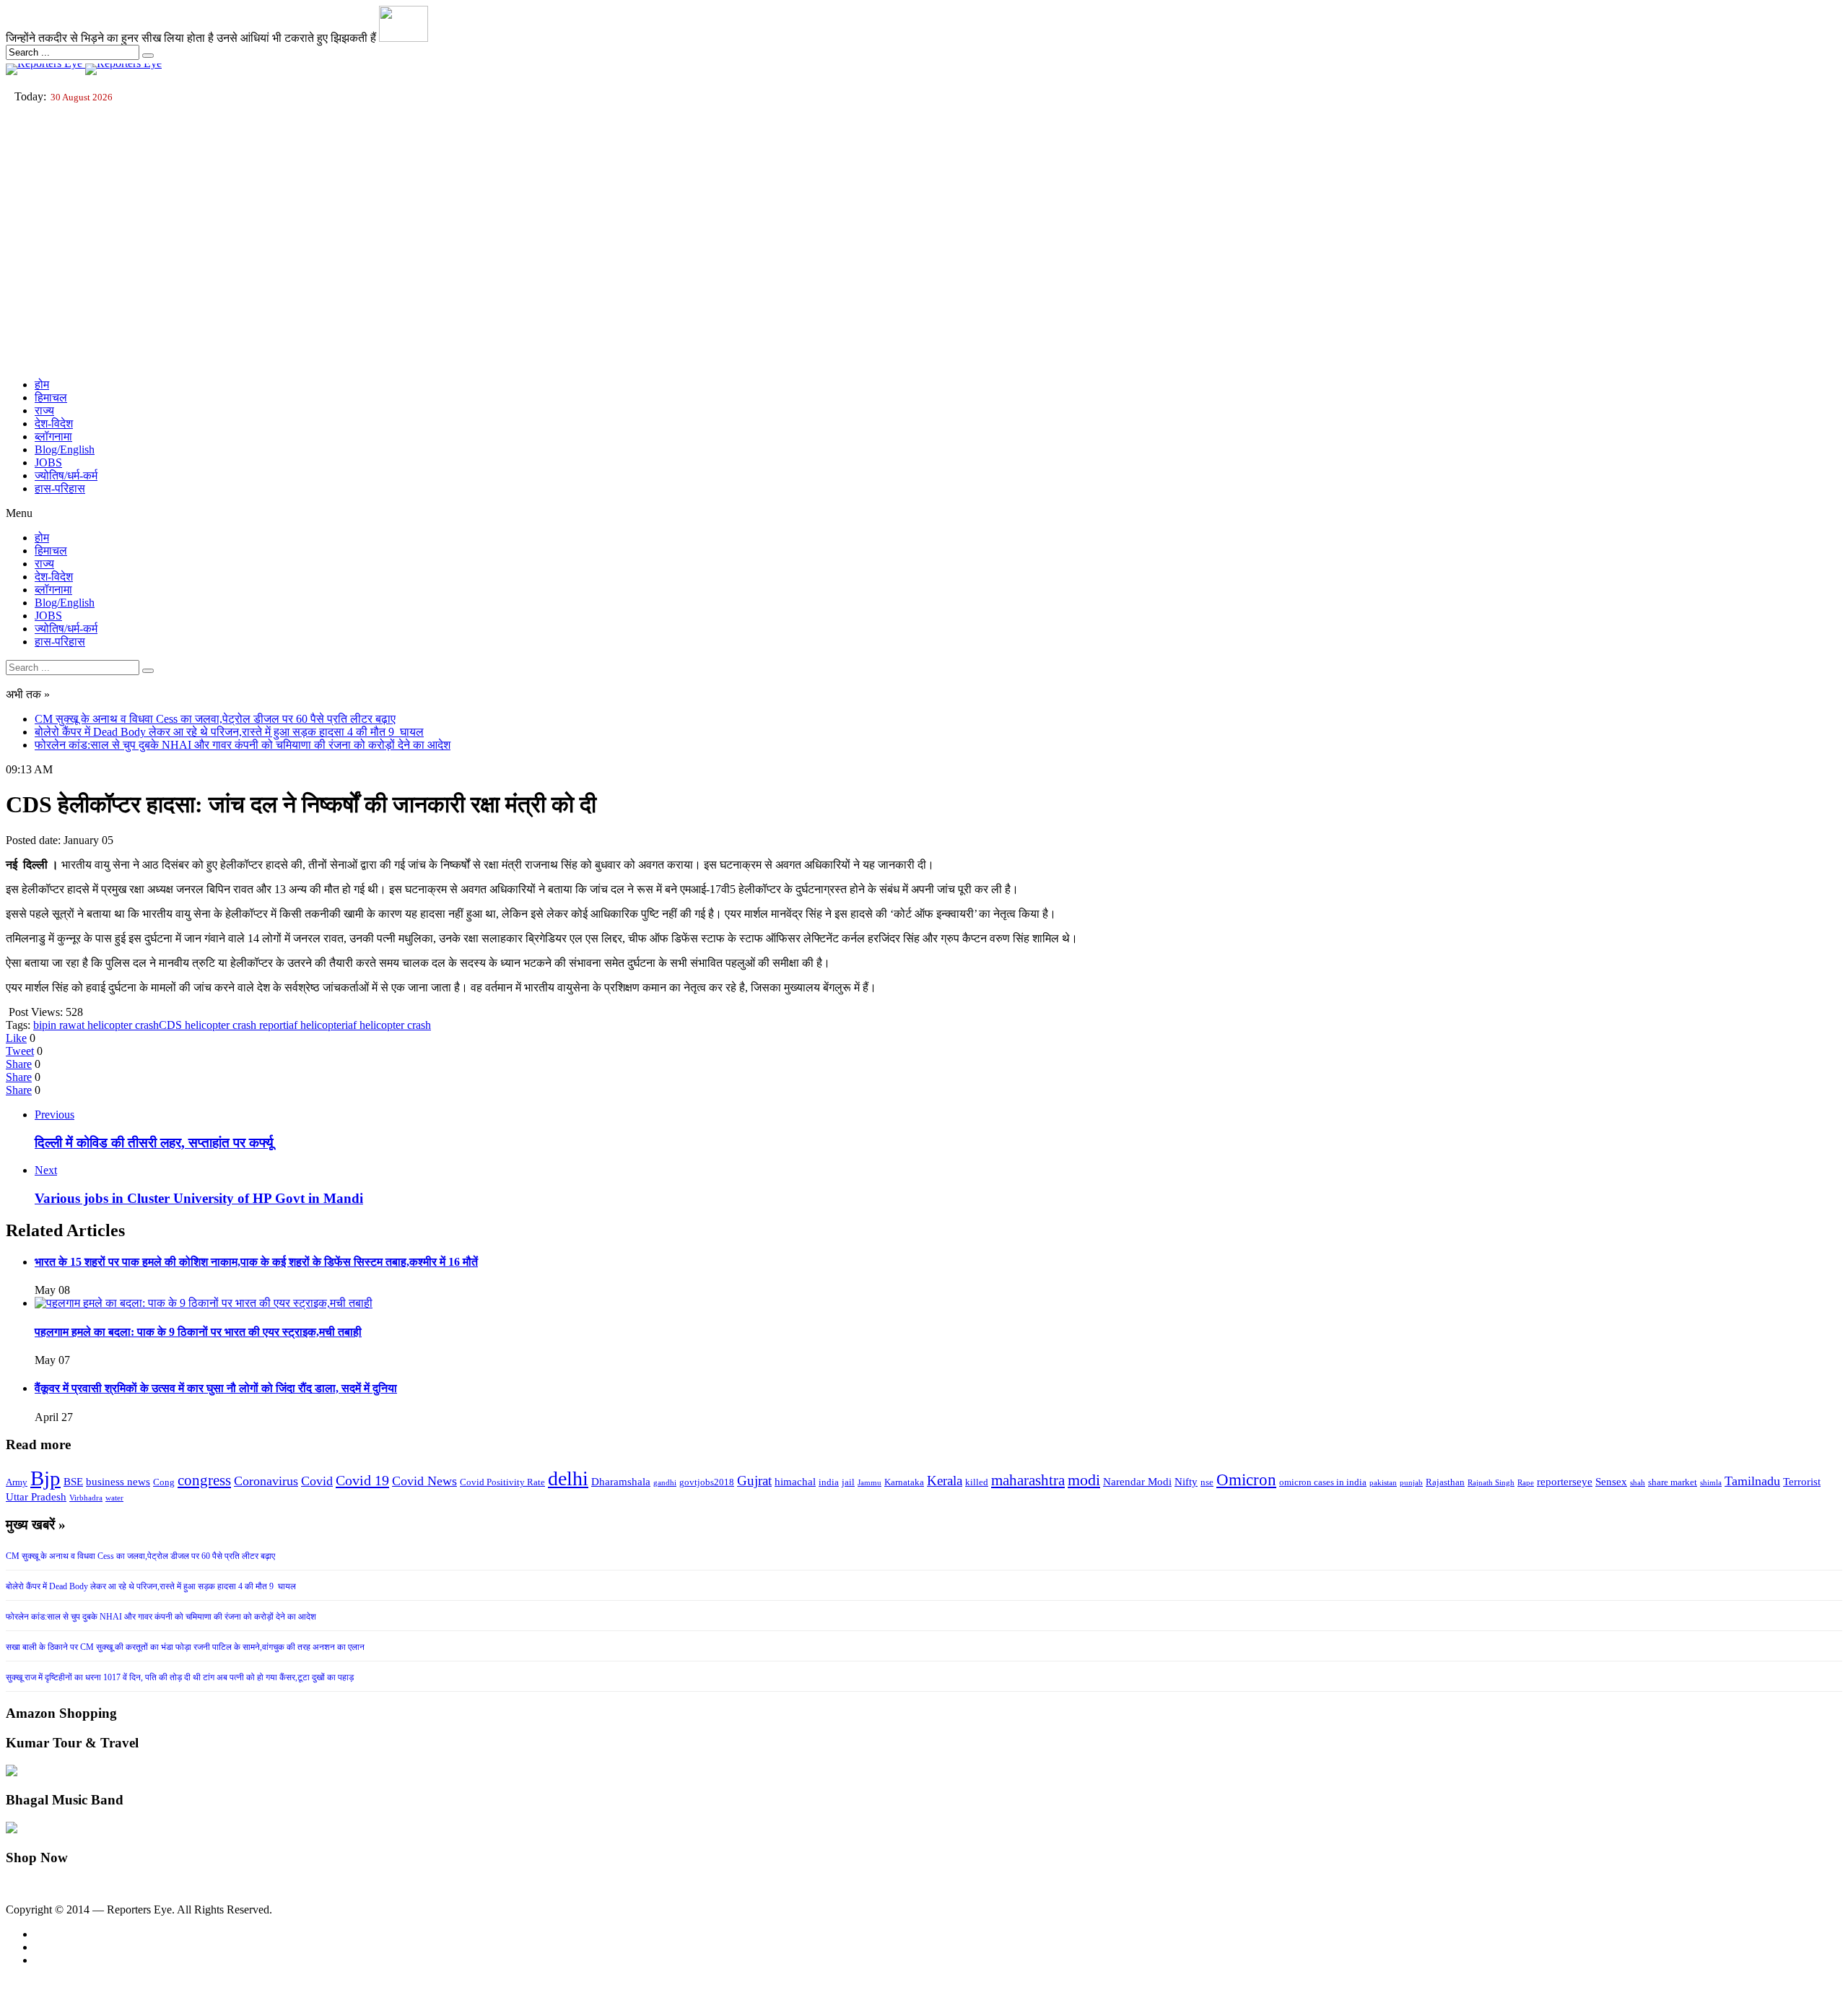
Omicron (1246, 1480)
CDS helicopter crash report (222, 1025)
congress (204, 1480)
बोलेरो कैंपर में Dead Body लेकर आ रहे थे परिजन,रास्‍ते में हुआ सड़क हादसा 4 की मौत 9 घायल (229, 732)
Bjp (45, 1478)
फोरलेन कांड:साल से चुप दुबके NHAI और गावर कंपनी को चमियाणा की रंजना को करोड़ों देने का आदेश (243, 745)
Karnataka (904, 1482)
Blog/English (65, 449)
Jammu (869, 1483)
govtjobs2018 (707, 1482)
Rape (1526, 1483)
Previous (55, 1115)
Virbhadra (86, 1498)
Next (46, 1170)
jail (848, 1482)
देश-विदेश (54, 423)
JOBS (48, 462)
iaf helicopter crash (388, 1025)
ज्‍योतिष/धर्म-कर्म (66, 475)
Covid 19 (362, 1480)
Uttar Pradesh (36, 1497)
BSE (73, 1482)
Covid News (424, 1481)
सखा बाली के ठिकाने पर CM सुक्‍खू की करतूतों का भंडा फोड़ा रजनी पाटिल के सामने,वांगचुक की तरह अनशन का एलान (185, 1647)
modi (1084, 1480)
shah (1638, 1483)
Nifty (1186, 1482)
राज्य (44, 410)
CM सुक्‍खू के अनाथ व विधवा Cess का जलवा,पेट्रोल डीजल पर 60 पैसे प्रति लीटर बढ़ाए (215, 719)
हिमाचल (51, 397)
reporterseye (1565, 1482)
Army (17, 1482)
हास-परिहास (60, 488)
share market (1673, 1482)
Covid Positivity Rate (502, 1482)
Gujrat (754, 1481)
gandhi (665, 1483)
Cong (164, 1482)
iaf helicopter (315, 1025)
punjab (1411, 1483)
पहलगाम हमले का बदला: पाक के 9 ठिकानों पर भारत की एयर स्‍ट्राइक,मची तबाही (198, 1332)
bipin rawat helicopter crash (96, 1025)
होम (42, 384)
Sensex (1611, 1482)
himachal (795, 1482)
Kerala (945, 1481)
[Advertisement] (924, 266)
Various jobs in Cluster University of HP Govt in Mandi (199, 1198)
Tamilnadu (1752, 1481)
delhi (568, 1478)
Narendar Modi (1137, 1482)
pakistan (1383, 1483)
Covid (317, 1481)
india (829, 1482)
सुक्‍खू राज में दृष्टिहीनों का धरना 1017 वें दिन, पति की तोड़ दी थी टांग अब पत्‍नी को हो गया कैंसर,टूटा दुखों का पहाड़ (180, 1677)
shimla (1711, 1483)
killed (977, 1482)
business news (118, 1482)
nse (1207, 1482)
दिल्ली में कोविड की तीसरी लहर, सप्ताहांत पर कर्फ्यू (154, 1143)
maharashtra (1028, 1480)
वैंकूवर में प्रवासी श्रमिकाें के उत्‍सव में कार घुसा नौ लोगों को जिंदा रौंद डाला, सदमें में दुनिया (216, 1388)
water (114, 1498)
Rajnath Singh (1491, 1483)
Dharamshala (621, 1482)
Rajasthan (1445, 1482)
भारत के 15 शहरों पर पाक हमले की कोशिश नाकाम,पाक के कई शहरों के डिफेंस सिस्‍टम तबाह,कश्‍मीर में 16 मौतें (256, 1262)
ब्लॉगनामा (53, 436)
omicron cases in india (1323, 1482)
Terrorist (1802, 1482)
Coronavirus (266, 1481)
